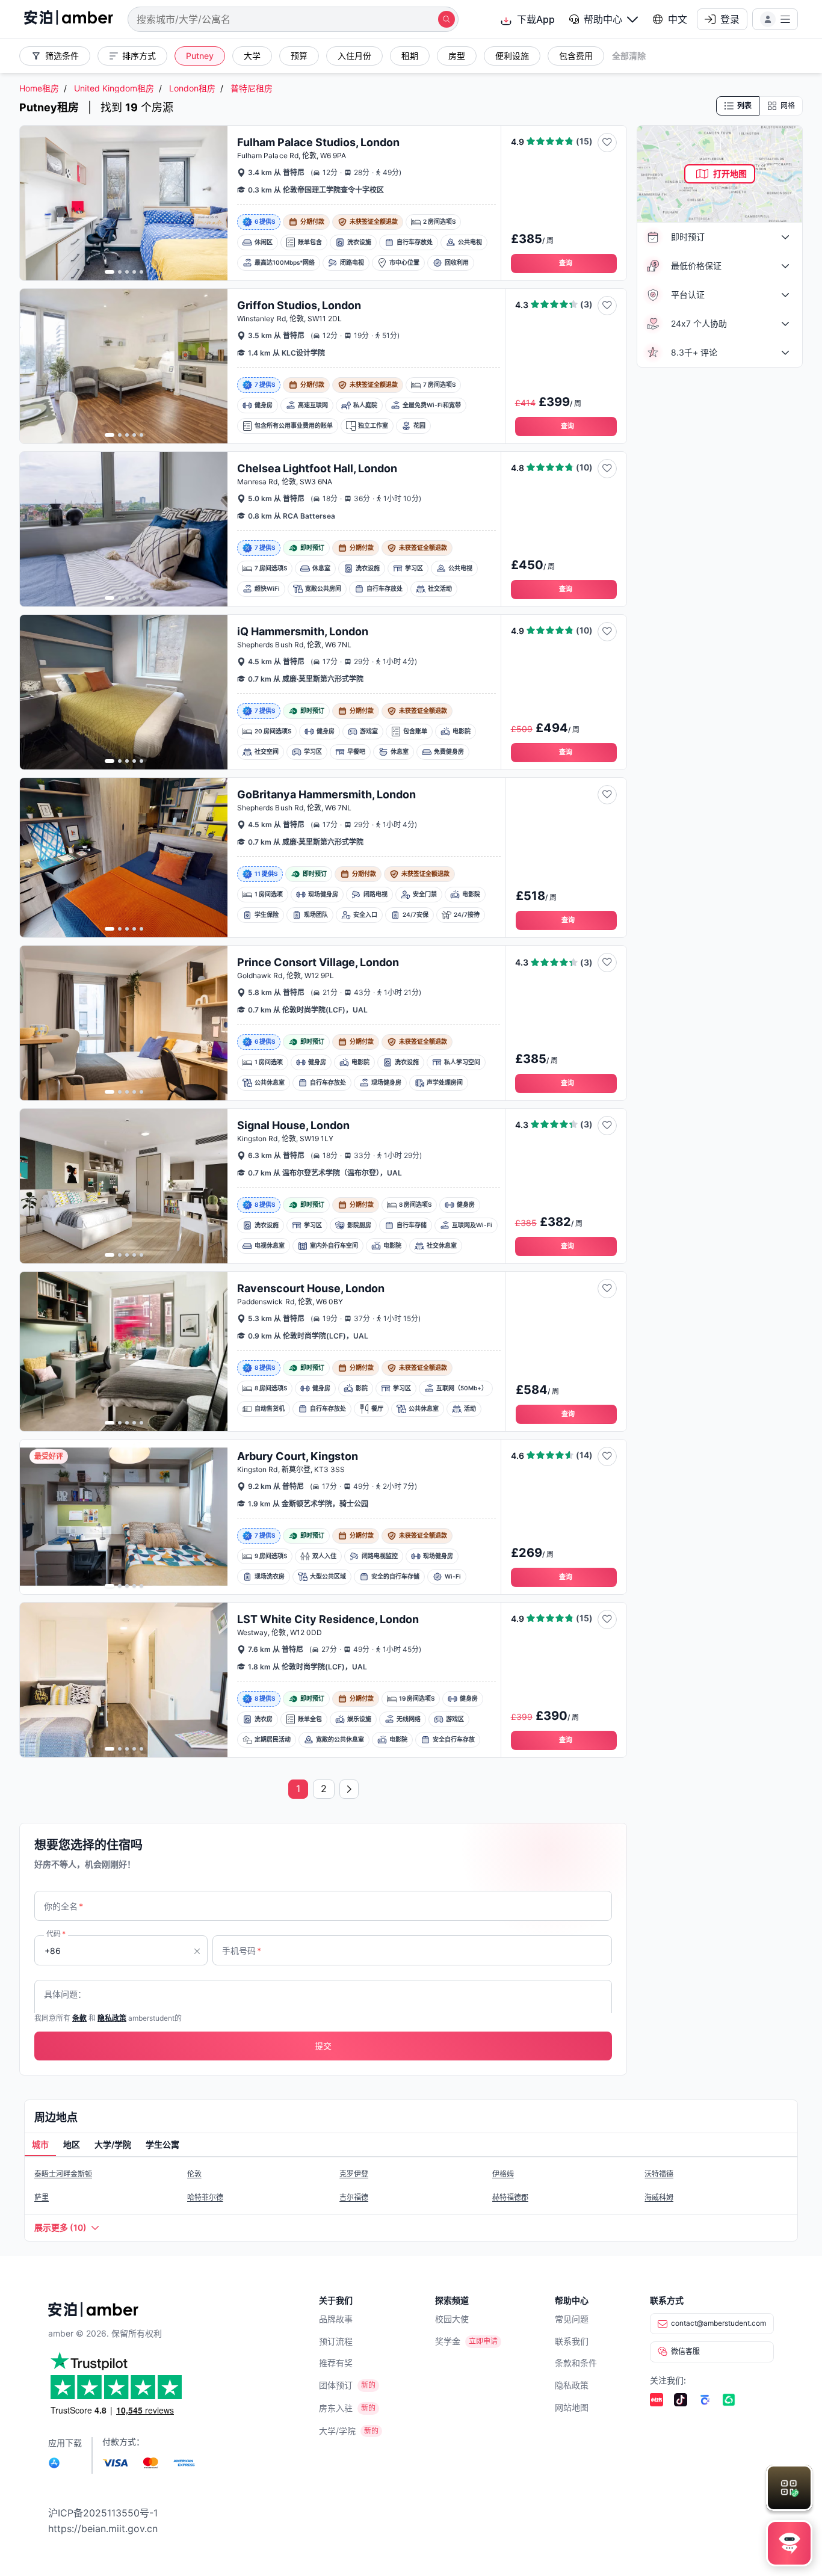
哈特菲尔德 (205, 2197)
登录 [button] (730, 19)
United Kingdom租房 (114, 88)
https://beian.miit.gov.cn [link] (103, 2528)
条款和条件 (576, 2363)
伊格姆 (503, 2174)
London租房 (192, 88)
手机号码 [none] (242, 1951)
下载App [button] (536, 19)
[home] (69, 19)
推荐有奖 (336, 2363)
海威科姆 (659, 2197)
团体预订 (336, 2385)
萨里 (42, 2197)
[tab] (40, 2145)
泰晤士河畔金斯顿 (63, 2174)
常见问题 (572, 2319)
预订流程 (336, 2341)
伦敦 (194, 2174)
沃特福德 (659, 2174)
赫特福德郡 (510, 2197)
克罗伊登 (354, 2174)
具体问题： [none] (65, 1994)
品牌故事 (336, 2319)
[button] (604, 19)
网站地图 (572, 2407)
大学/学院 (337, 2431)
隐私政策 (572, 2385)
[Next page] (349, 1789)
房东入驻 (336, 2408)
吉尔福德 (354, 2197)
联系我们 (572, 2341)
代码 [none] (56, 1934)
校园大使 (452, 2319)
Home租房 (39, 88)
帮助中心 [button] (603, 19)
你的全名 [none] (63, 1906)
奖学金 (448, 2341)
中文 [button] (678, 19)
